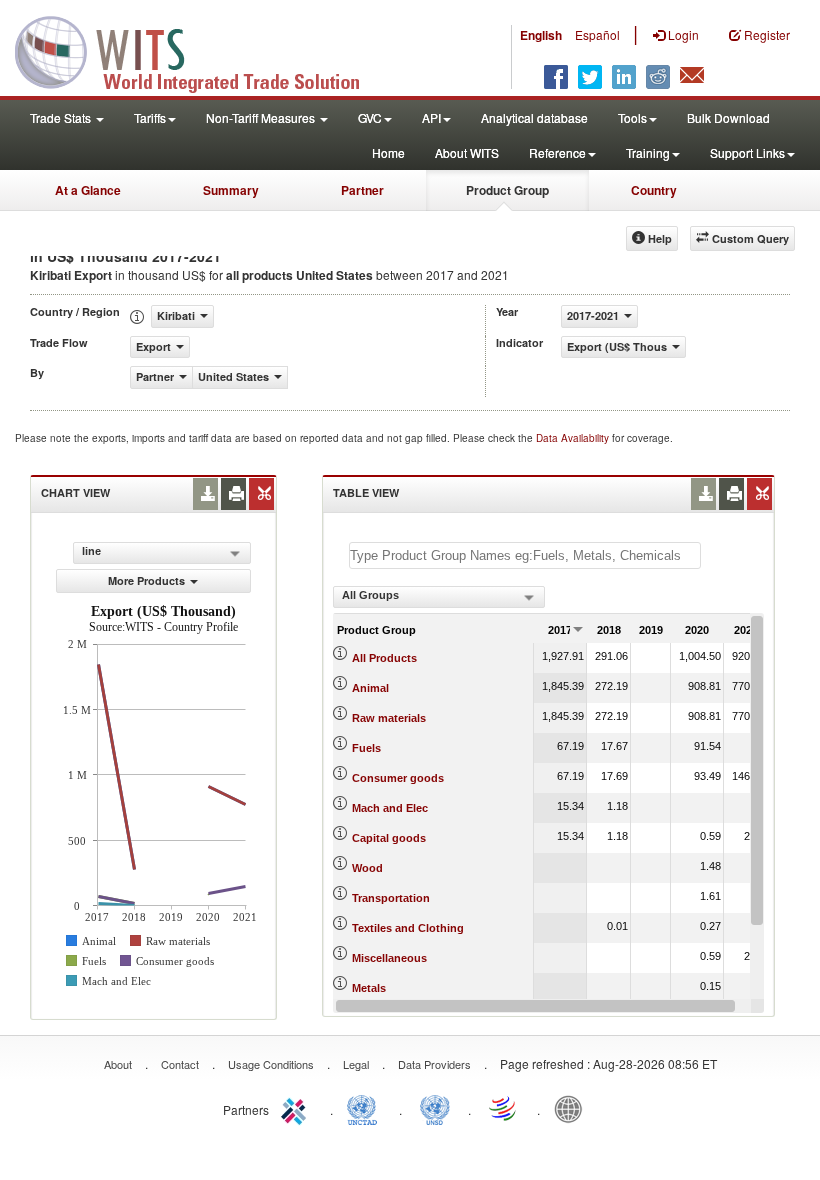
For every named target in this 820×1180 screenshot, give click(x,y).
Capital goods (389, 838)
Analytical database (534, 117)
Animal (370, 688)
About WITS (467, 152)
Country (654, 190)
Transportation (391, 898)
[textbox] (525, 555)
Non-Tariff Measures (262, 117)
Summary (231, 190)
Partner (362, 190)
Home (388, 152)
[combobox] (439, 597)
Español (597, 34)
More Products (146, 580)
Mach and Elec (390, 808)
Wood (367, 868)
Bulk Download (728, 117)
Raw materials (389, 718)
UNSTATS (435, 1108)
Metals (369, 988)
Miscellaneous (389, 958)
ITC (297, 1108)
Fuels (366, 748)
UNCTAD (366, 1108)
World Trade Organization (504, 1108)
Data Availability (574, 438)
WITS (200, 50)
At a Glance (88, 190)
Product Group (507, 190)
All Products (384, 658)
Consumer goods (398, 778)
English (541, 35)
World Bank (573, 1108)
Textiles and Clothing (408, 928)
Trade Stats (62, 117)
